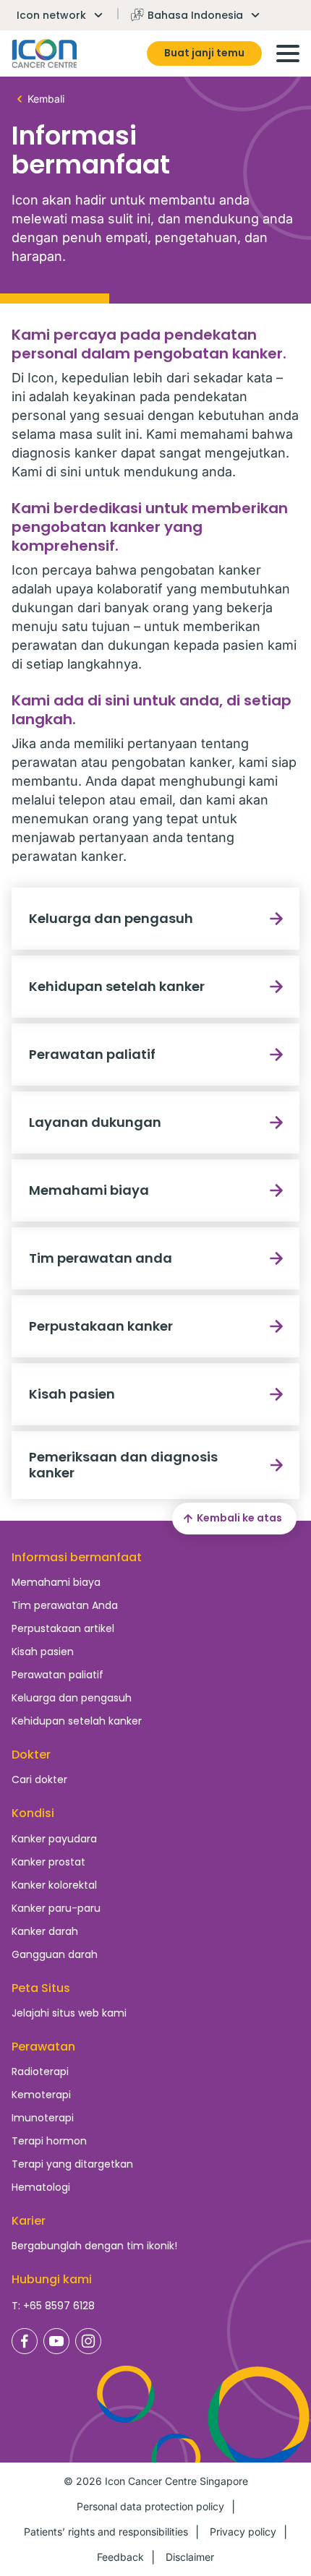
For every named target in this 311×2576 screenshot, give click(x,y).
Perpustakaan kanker (101, 1326)
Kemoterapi (41, 2095)
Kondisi (33, 1813)
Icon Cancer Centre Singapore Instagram (88, 2341)
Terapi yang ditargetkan (72, 2164)
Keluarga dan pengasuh (111, 918)
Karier (29, 2221)
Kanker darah (45, 1931)
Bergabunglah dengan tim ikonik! (94, 2246)
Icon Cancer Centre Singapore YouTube (56, 2341)
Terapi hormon (49, 2141)
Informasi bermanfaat (77, 1557)
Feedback (120, 2557)
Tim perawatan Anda (65, 1605)
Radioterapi (40, 2071)
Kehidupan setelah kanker (117, 986)
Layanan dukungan (95, 1122)
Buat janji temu (204, 53)
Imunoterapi (43, 2118)
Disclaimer (190, 2557)
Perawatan (43, 2047)
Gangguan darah (55, 1954)
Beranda (44, 53)
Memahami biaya (89, 1190)
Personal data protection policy (150, 2506)
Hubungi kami (52, 2279)
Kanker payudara (54, 1839)
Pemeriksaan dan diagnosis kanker (123, 1465)
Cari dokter (39, 1779)
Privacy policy (243, 2532)
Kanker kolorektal (54, 1885)
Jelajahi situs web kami (69, 2013)
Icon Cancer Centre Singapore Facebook (25, 2341)
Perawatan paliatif (92, 1054)
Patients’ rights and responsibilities (106, 2532)
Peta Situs (41, 1988)
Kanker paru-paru (56, 1908)
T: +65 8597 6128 (53, 2306)
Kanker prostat (48, 1862)
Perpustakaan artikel (63, 1628)
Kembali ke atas (239, 1518)
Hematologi (41, 2187)
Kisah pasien (72, 1394)
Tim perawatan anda (101, 1258)
